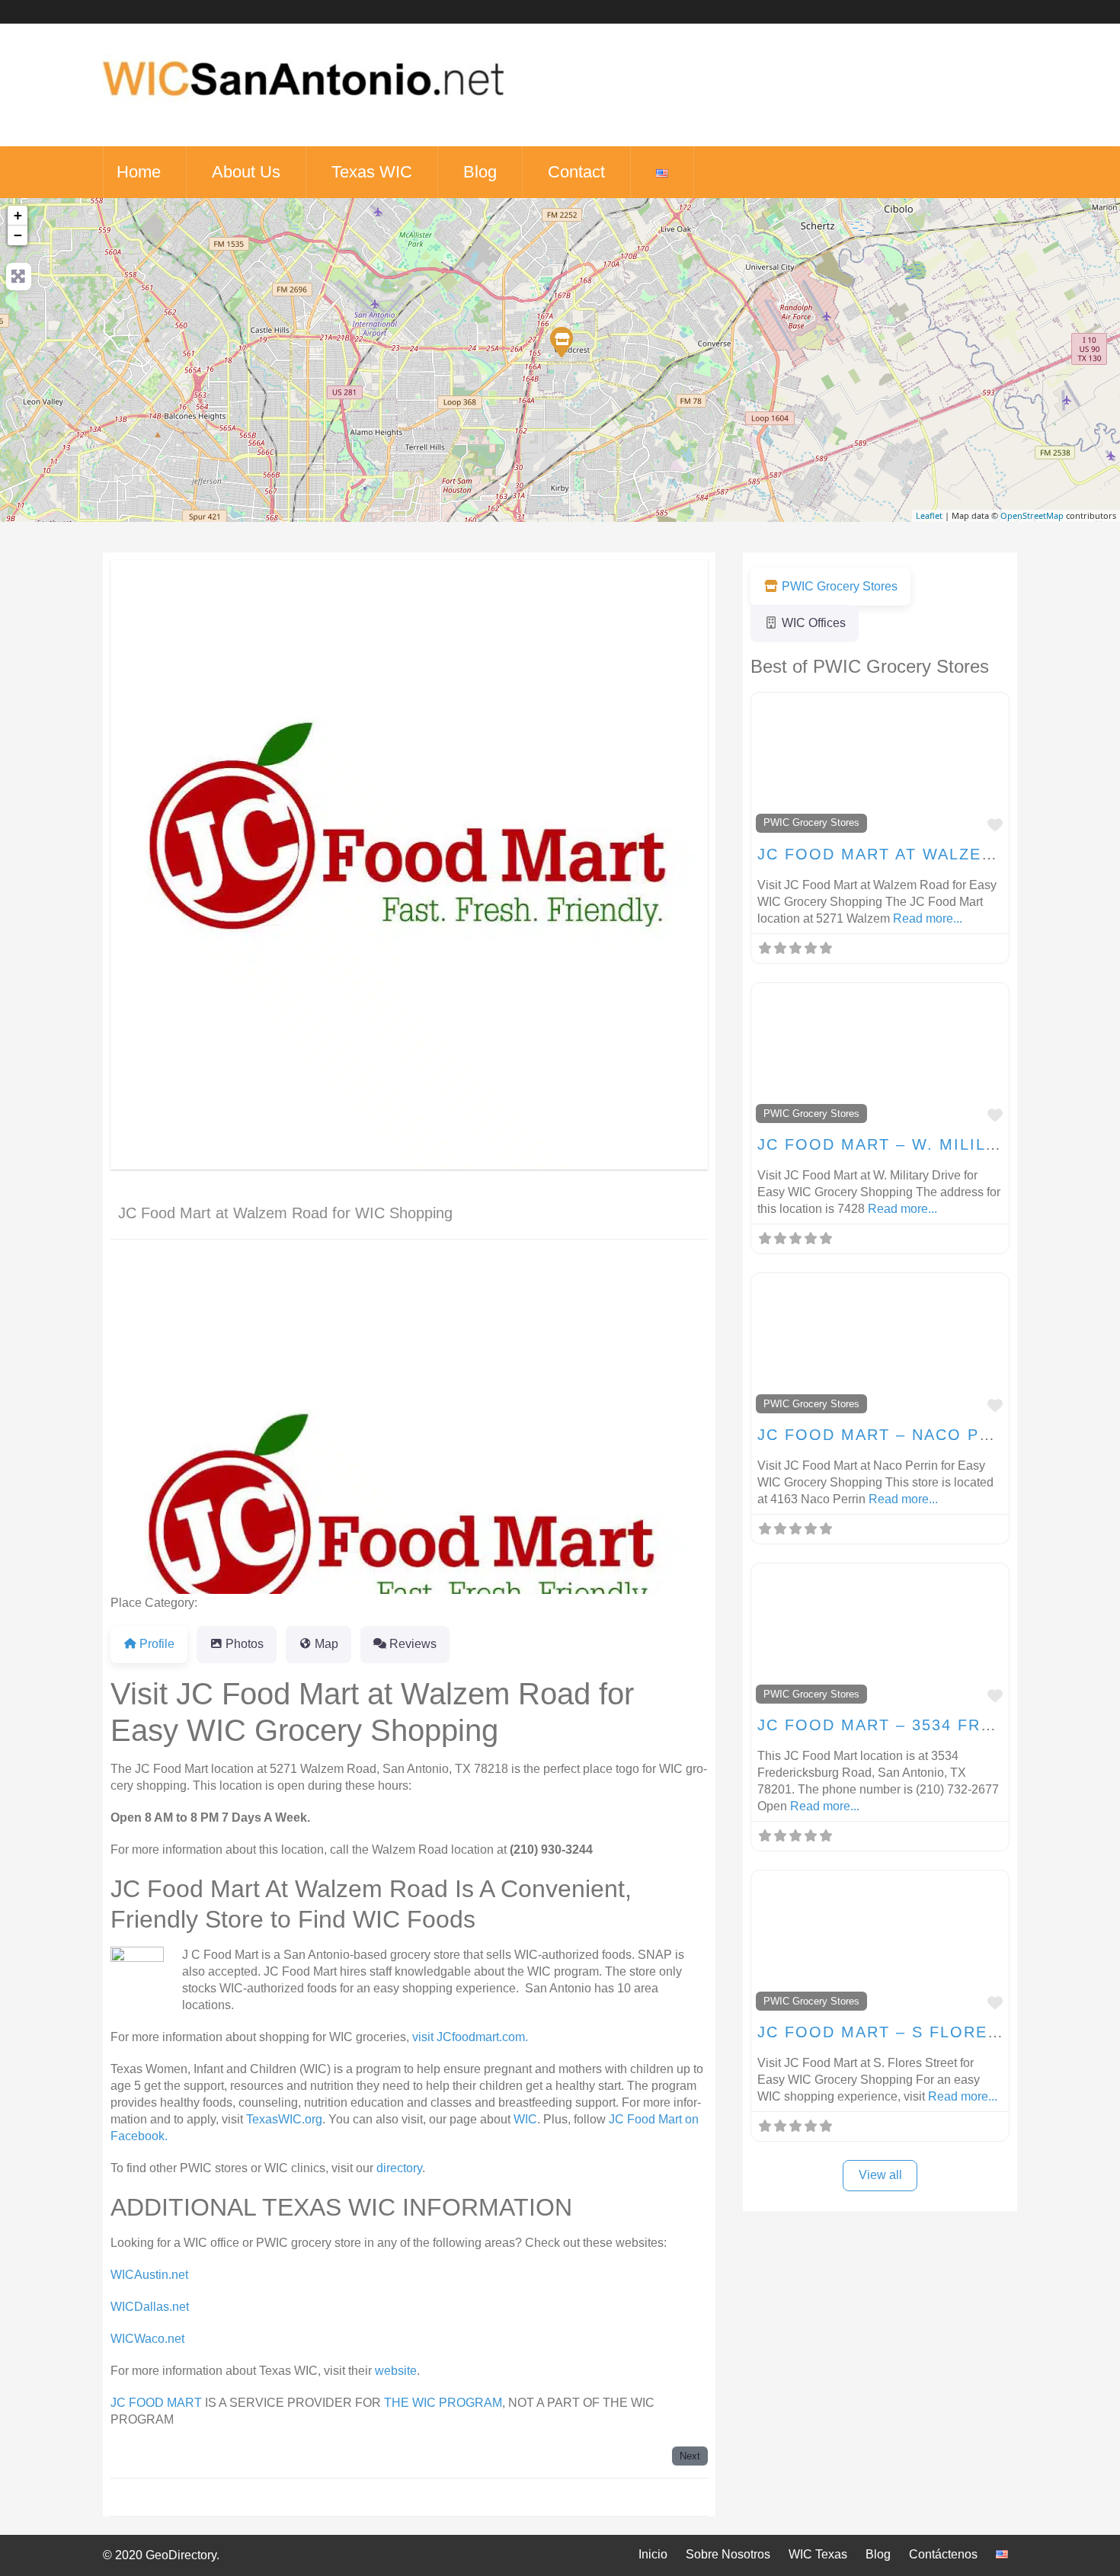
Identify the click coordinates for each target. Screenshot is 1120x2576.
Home (139, 172)
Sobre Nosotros (728, 2554)
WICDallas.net (150, 2307)
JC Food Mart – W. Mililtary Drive (923, 1144)
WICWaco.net (147, 2339)
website (396, 2371)
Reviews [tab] (413, 1644)
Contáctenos (943, 2554)
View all (880, 2175)
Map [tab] (326, 1644)
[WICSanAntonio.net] (304, 107)
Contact (576, 172)
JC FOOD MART (156, 2403)
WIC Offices (814, 623)
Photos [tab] (245, 1644)
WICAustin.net (149, 2275)
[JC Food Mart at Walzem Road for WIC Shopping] (561, 341)
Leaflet (929, 515)
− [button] (18, 235)
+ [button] (18, 215)
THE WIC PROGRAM (443, 2403)
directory (398, 2168)
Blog (480, 172)
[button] (155, 1426)
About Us (246, 172)
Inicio (653, 2554)
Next (690, 2456)
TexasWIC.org (284, 2119)
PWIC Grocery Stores (256, 1603)
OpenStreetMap (1032, 515)
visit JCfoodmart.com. (469, 2037)
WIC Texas (818, 2554)
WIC (525, 2119)
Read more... (928, 918)
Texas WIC (372, 172)
